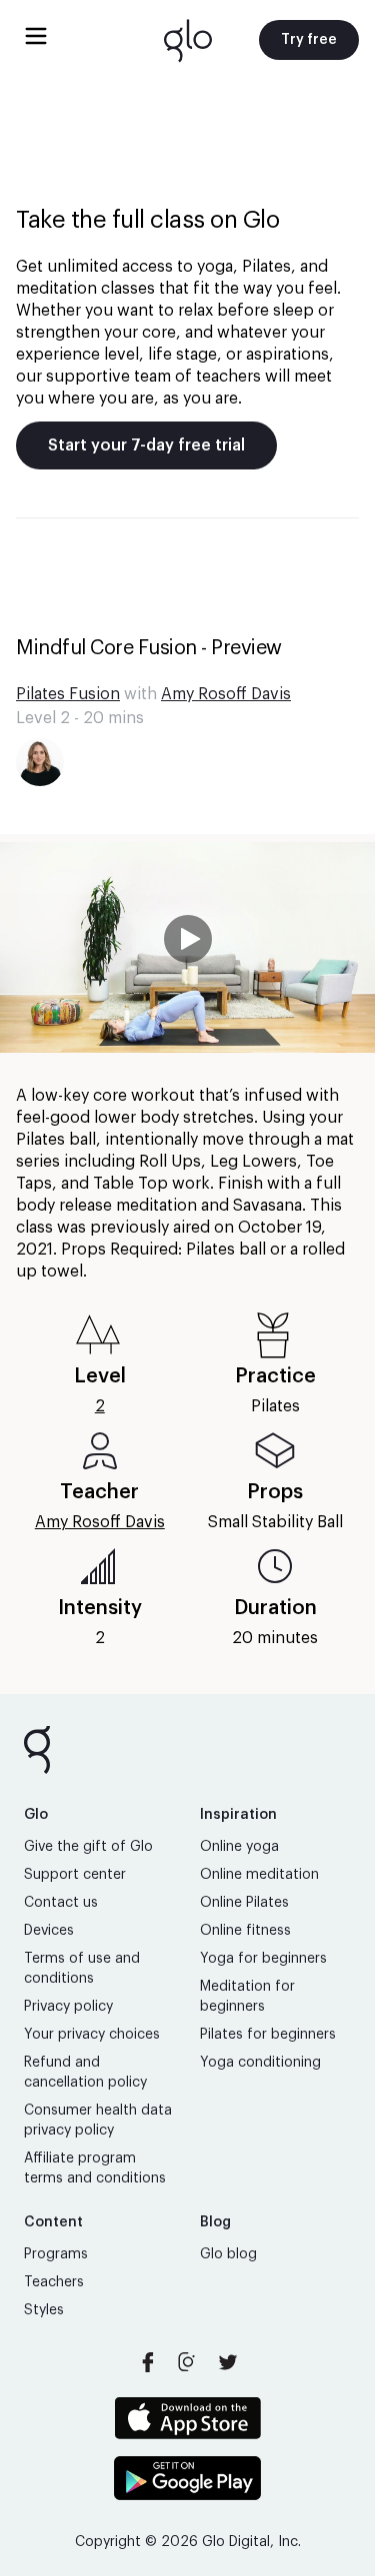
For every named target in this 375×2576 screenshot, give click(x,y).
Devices (49, 1931)
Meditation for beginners (247, 1997)
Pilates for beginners (268, 2035)
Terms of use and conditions (82, 1969)
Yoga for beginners (263, 1959)
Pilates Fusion (68, 694)
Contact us (61, 1903)
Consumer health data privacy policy (98, 2121)
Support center (75, 1875)
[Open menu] (36, 36)
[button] (187, 947)
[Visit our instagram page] (188, 2362)
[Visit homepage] (188, 40)
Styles (44, 2310)
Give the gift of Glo (88, 1847)
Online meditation (259, 1875)
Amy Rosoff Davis (226, 694)
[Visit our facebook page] (148, 2362)
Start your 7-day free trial (146, 445)
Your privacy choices (92, 2035)
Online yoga (239, 1847)
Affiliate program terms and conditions (95, 2168)
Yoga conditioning (260, 2063)
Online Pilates (244, 1903)
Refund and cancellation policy (85, 2073)
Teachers (54, 2282)
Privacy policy (68, 2007)
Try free (309, 40)
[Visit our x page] (228, 2362)
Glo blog (228, 2254)
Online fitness (245, 1931)
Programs (56, 2254)
